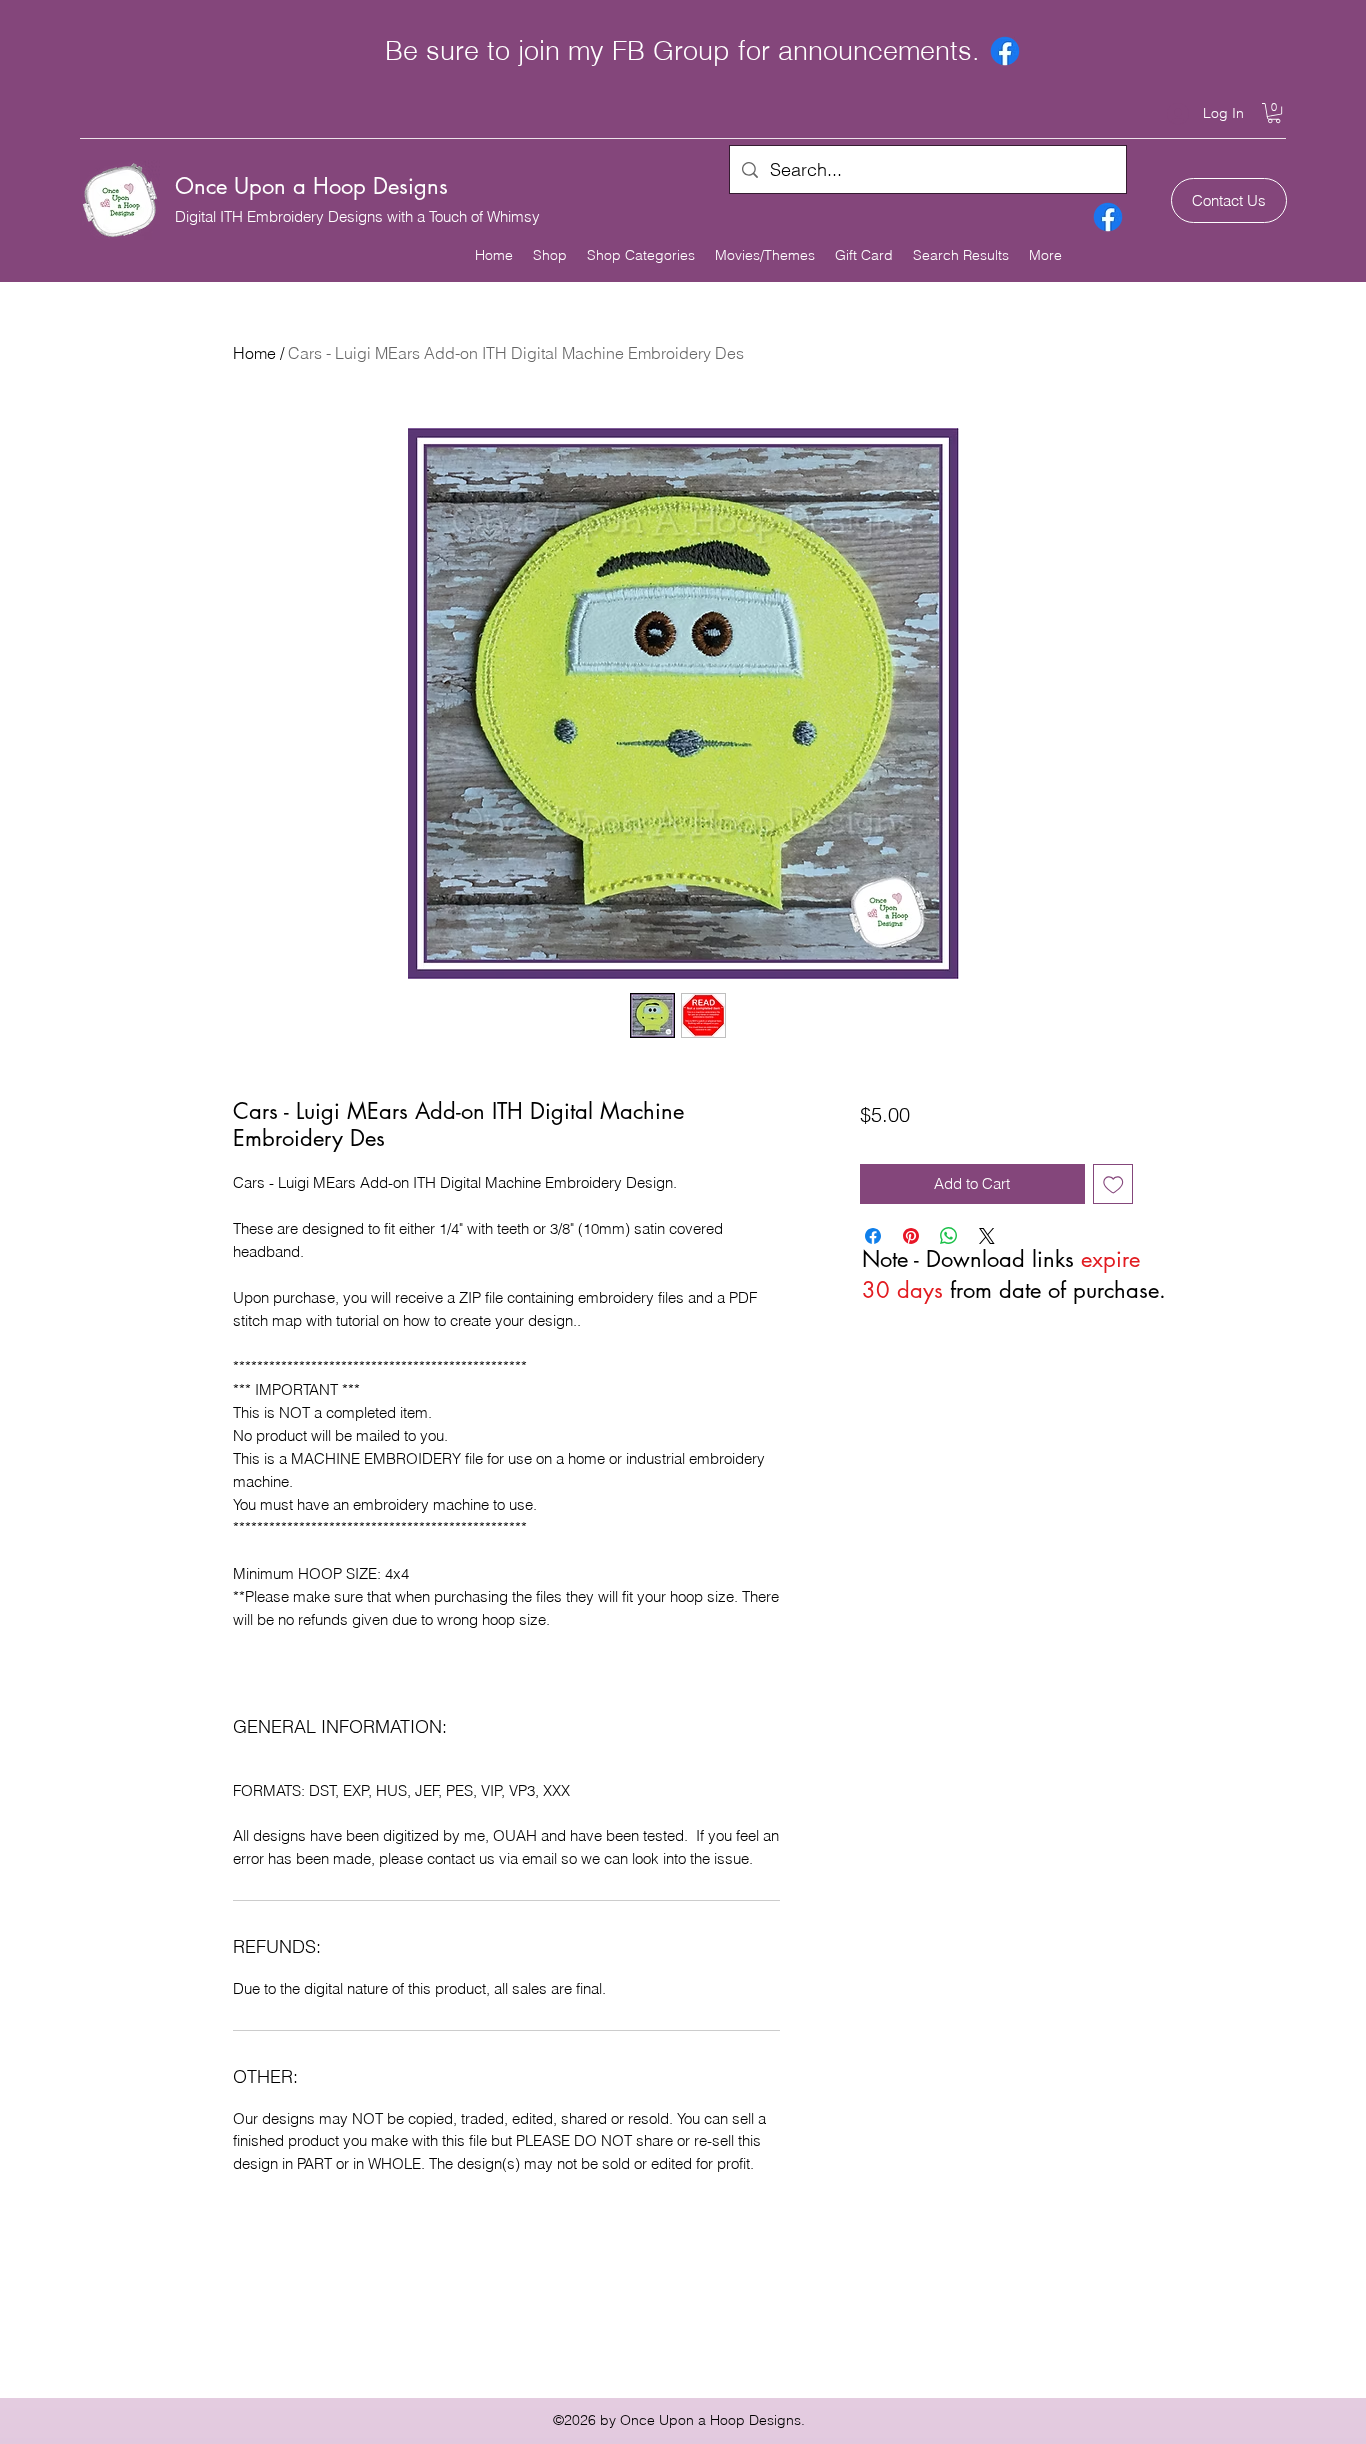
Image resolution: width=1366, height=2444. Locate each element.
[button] (1274, 113)
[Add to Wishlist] (1113, 1184)
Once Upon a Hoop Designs (311, 186)
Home (254, 353)
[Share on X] (987, 1236)
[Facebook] (1005, 51)
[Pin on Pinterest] (911, 1236)
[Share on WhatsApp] (949, 1236)
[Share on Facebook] (873, 1236)
